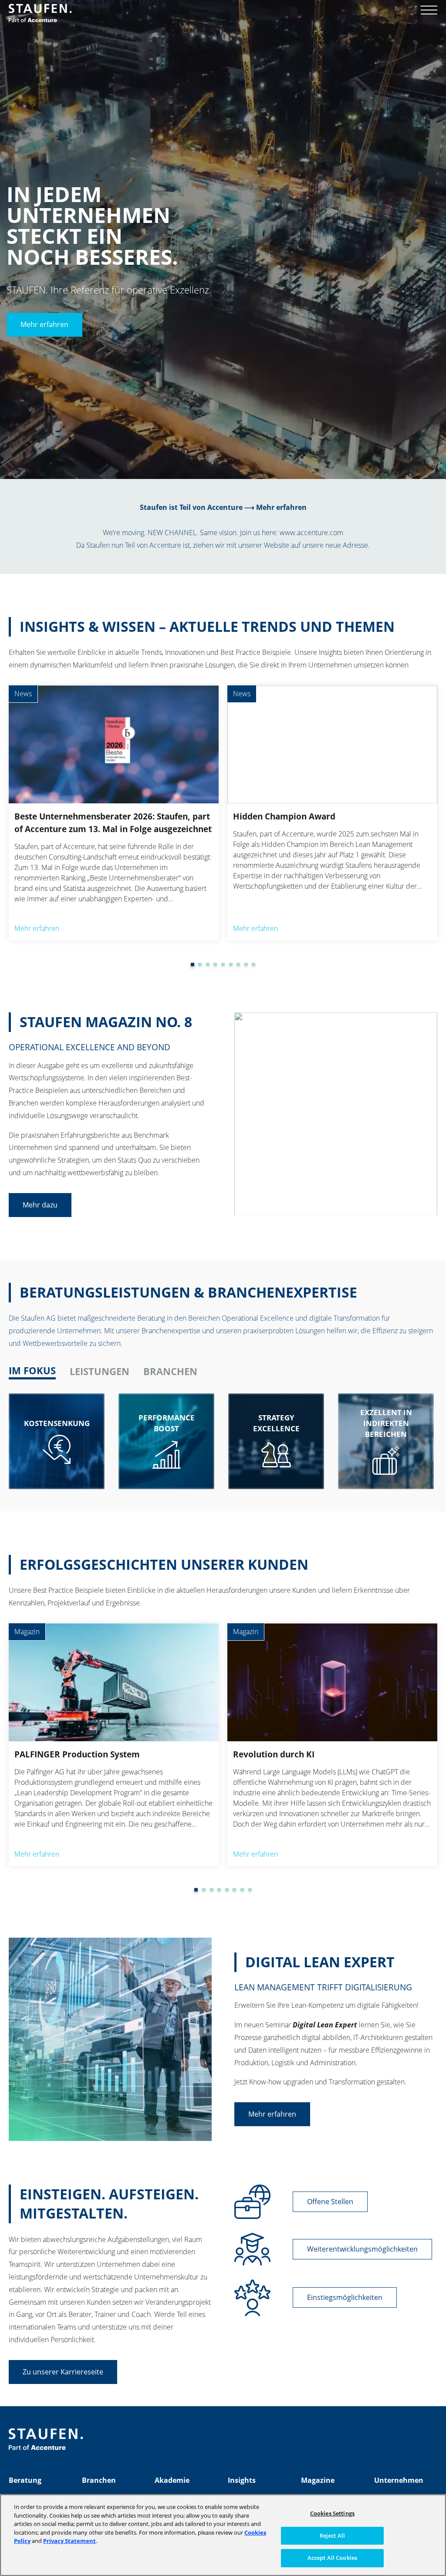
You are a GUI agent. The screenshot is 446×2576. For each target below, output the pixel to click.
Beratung (25, 2480)
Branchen (99, 2480)
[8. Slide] (238, 964)
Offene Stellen (330, 2202)
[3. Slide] (200, 964)
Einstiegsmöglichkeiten (345, 2297)
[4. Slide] (208, 964)
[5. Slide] (215, 964)
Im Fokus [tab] (32, 1371)
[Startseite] (40, 13)
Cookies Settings (332, 2513)
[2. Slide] (193, 964)
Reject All (332, 2536)
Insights (242, 2480)
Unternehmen (399, 2480)
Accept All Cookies (332, 2558)
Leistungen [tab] (100, 1371)
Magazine (318, 2480)
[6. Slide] (223, 964)
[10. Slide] (253, 964)
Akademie (172, 2480)
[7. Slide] (231, 964)
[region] (223, 2535)
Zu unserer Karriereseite (63, 2372)
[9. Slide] (246, 964)
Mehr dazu (40, 1205)
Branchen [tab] (170, 1371)
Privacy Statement (69, 2541)
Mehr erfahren (44, 325)
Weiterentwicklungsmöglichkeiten (362, 2249)
